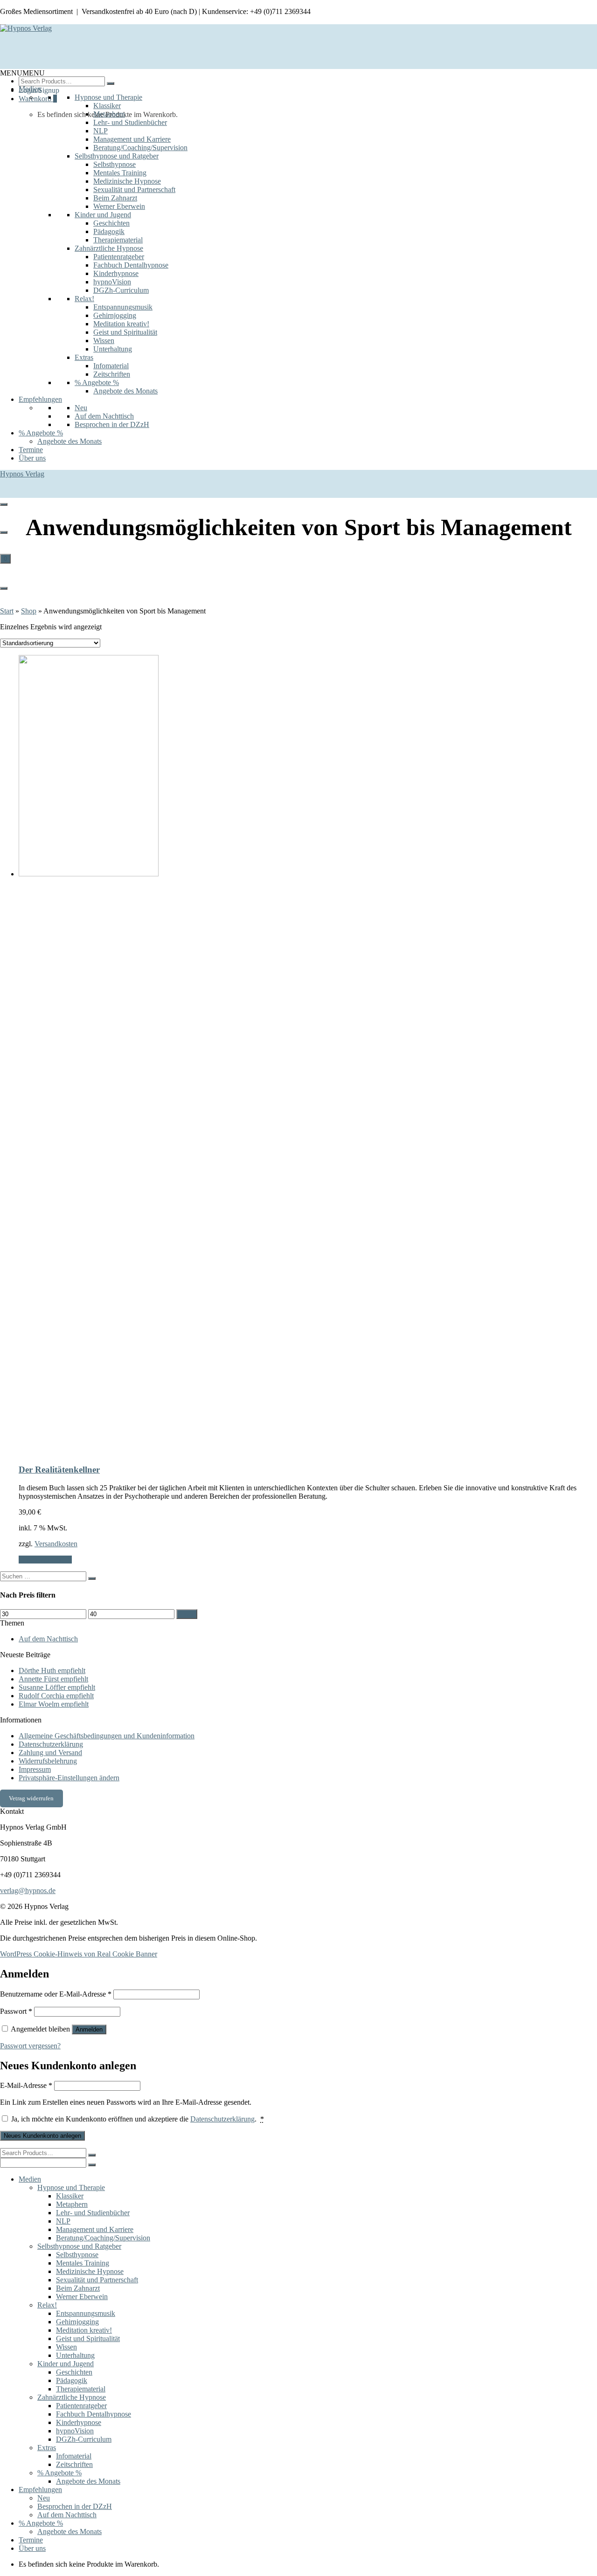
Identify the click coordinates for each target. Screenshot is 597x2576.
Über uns (32, 458)
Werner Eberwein (119, 206)
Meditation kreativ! (121, 324)
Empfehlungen (40, 399)
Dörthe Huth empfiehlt (52, 1670)
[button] (22, 73)
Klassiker (107, 106)
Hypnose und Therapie (108, 97)
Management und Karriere (132, 139)
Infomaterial (111, 366)
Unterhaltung (113, 349)
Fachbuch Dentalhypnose (131, 265)
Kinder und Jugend (103, 215)
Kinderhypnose (116, 273)
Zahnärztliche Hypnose (109, 248)
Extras (84, 357)
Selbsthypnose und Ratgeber (117, 156)
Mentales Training (120, 173)
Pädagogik (109, 231)
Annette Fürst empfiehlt (53, 1679)
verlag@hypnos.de (28, 1891)
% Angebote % (97, 382)
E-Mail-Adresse (26, 2085)
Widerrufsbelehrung (48, 1761)
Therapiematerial (118, 240)
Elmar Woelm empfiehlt (54, 1704)
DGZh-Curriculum (121, 290)
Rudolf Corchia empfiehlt (56, 1696)
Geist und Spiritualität (125, 332)
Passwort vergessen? (30, 2046)
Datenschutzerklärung (51, 1744)
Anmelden (89, 2029)
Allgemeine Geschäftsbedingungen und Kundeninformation (107, 1736)
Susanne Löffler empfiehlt (57, 1687)
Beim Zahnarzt (115, 198)
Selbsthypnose (115, 164)
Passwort (16, 2011)
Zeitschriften (112, 374)
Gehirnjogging (115, 315)
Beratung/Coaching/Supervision (140, 148)
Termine (31, 450)
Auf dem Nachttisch (104, 416)
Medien (30, 89)
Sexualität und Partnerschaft (134, 189)
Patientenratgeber (119, 257)
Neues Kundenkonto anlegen (42, 2136)
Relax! (84, 299)
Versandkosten (56, 1544)
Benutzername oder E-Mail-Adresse (56, 1994)
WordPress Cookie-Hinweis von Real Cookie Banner (79, 1954)
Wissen (104, 341)
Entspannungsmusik (123, 307)
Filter (187, 1614)
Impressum (35, 1769)
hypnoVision (112, 282)
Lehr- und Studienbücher (130, 122)
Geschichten (111, 223)
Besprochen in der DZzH (112, 424)
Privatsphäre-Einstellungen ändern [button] (69, 1778)
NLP (101, 131)
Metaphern (109, 114)
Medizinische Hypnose (127, 181)
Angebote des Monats (125, 391)
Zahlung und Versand (50, 1753)
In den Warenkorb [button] (45, 1560)
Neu (81, 408)
